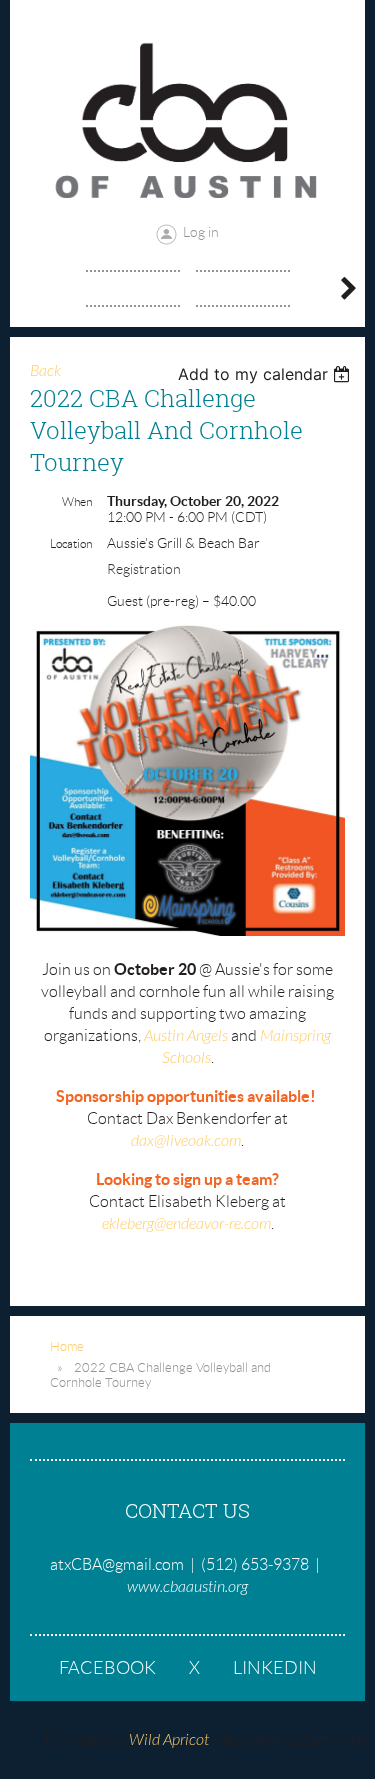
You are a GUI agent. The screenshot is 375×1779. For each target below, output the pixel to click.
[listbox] (266, 374)
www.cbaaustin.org (187, 1587)
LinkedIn (275, 1668)
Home (67, 1346)
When (77, 501)
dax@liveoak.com (186, 1141)
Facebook (107, 1668)
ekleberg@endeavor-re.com (186, 1224)
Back (45, 371)
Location (71, 543)
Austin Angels (186, 1036)
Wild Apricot (169, 1740)
